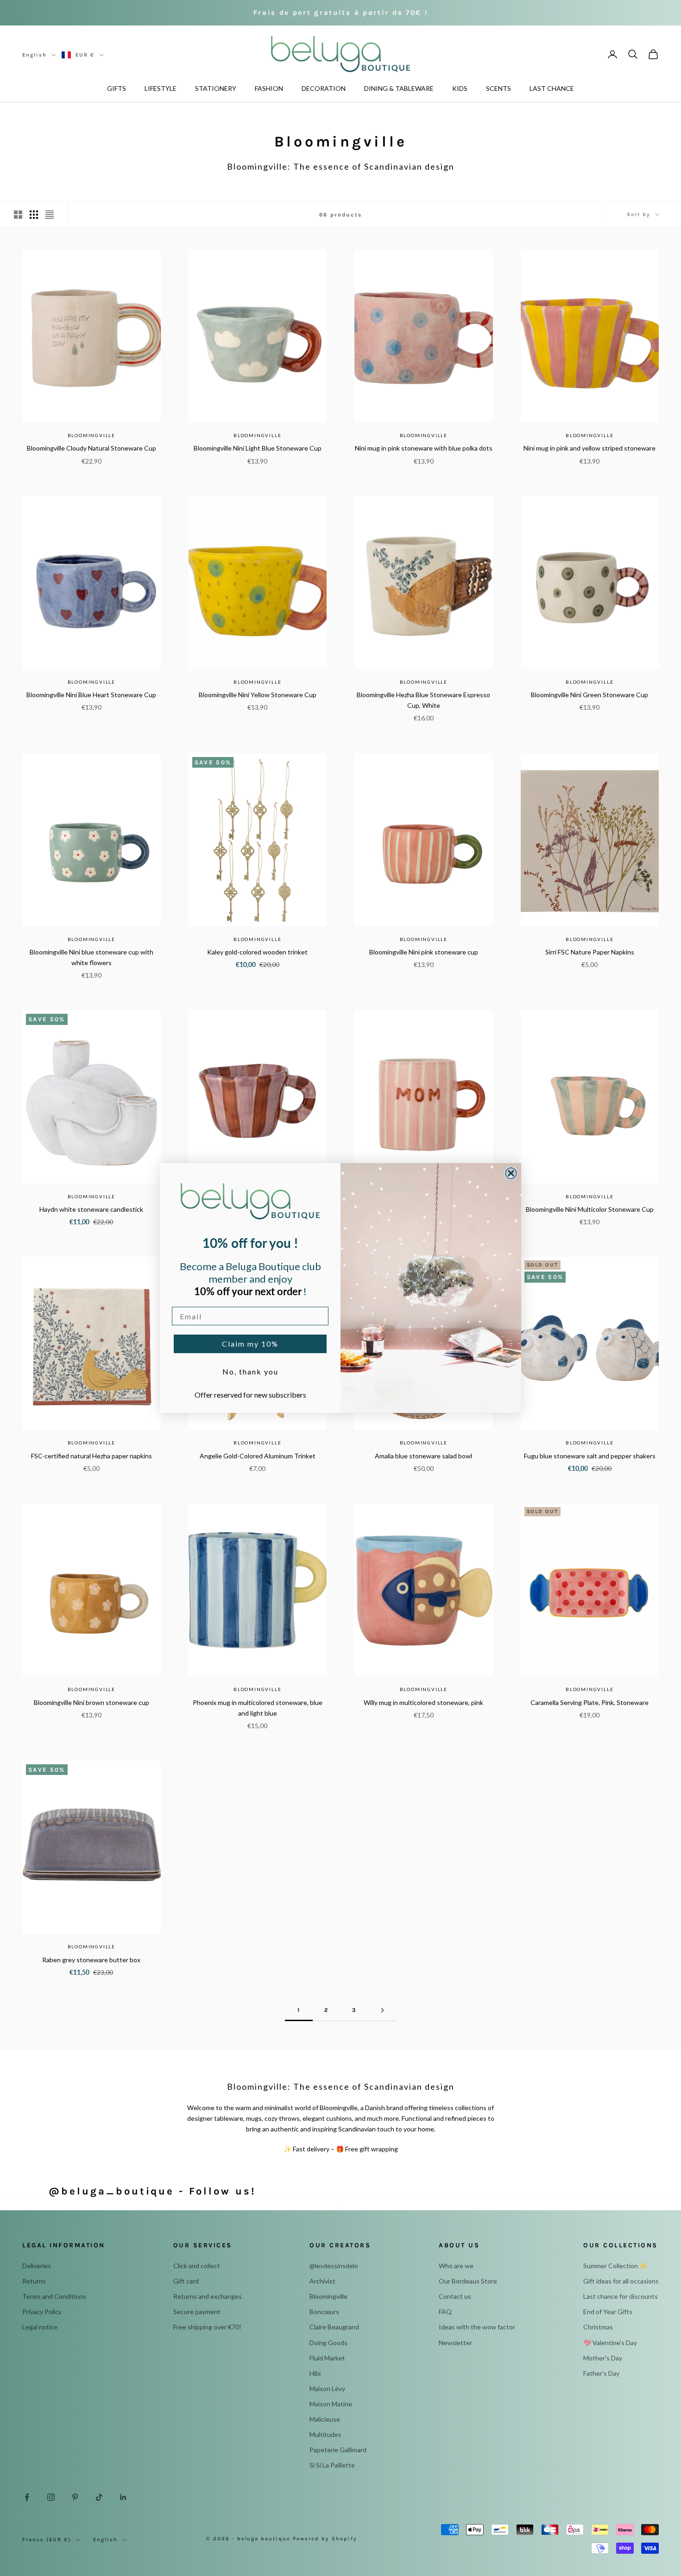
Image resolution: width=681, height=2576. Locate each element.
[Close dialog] (511, 1173)
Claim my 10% (250, 1344)
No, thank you (250, 1371)
